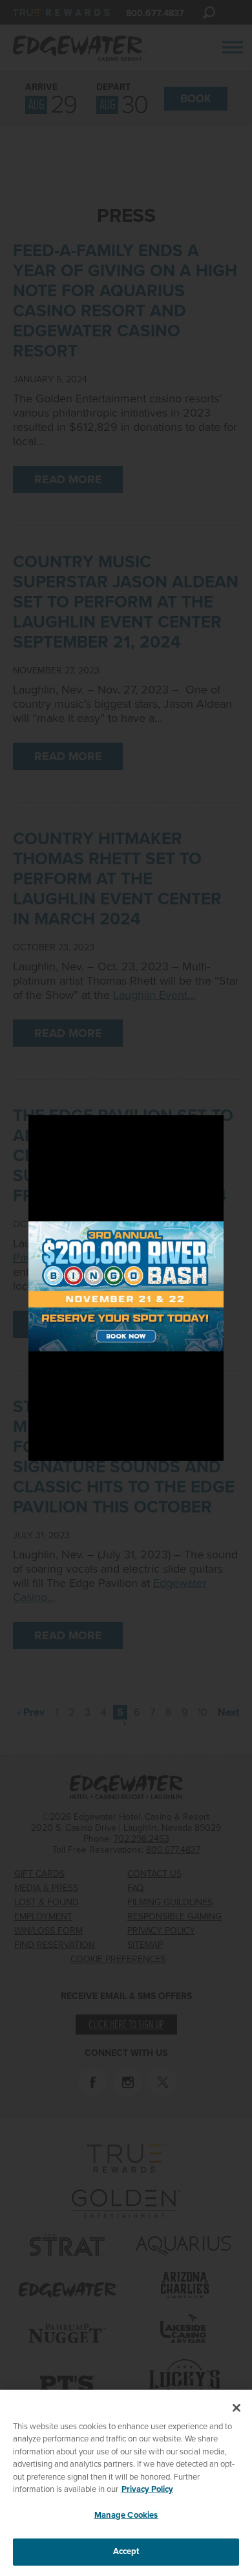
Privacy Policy (147, 2489)
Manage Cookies (126, 2515)
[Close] (236, 2408)
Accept (126, 2551)
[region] (126, 2483)
